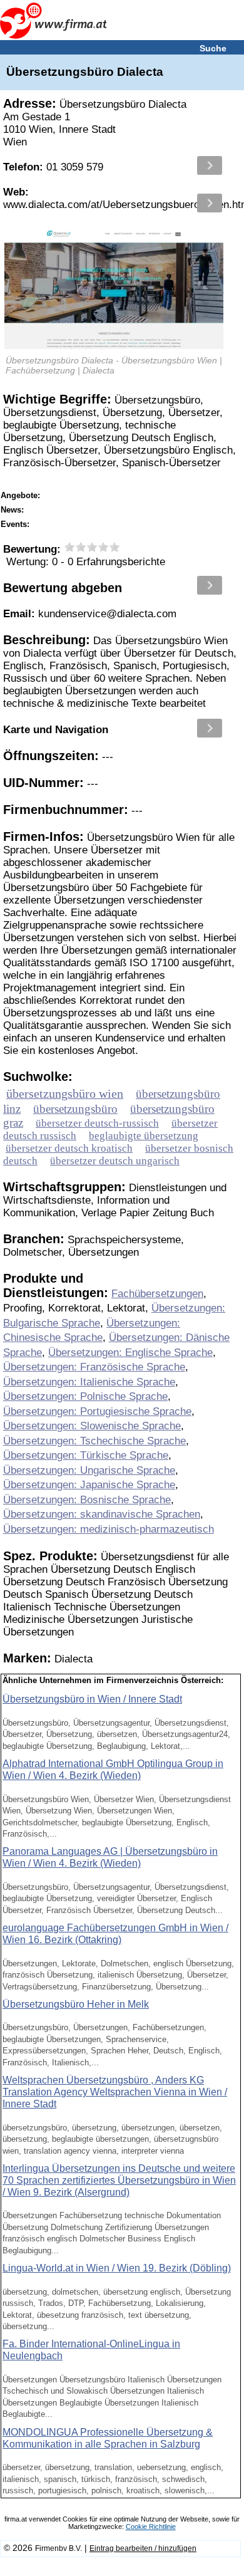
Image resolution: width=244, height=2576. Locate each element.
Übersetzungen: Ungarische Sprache (89, 1470)
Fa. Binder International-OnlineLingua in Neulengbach (91, 2350)
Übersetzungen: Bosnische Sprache (87, 1500)
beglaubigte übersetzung (144, 1136)
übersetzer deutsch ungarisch (115, 1161)
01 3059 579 (53, 167)
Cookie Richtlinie (151, 2526)
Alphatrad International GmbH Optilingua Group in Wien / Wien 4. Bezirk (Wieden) (113, 1770)
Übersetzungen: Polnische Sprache (85, 1396)
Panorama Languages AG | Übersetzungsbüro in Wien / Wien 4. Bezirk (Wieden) (110, 1857)
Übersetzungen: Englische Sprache (130, 1353)
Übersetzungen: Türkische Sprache (86, 1455)
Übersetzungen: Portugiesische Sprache (97, 1411)
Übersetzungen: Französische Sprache (94, 1367)
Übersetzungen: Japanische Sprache (89, 1485)
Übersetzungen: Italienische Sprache (89, 1382)
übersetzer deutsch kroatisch (69, 1148)
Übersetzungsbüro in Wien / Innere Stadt (92, 1699)
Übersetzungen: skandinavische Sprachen (102, 1514)
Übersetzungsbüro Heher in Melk (76, 2004)
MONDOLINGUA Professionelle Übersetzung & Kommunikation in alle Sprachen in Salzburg (108, 2438)
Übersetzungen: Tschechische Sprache (94, 1441)
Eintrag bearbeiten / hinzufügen (143, 2548)
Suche (213, 48)
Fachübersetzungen (157, 1294)
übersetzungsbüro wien (65, 1093)
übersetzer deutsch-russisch (97, 1123)
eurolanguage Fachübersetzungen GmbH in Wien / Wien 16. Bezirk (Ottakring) (115, 1934)
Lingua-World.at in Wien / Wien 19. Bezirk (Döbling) (117, 2268)
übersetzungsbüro (75, 1109)
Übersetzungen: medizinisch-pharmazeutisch (109, 1529)
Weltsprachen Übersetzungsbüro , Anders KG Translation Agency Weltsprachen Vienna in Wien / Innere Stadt (115, 2092)
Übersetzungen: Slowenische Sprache (92, 1426)
